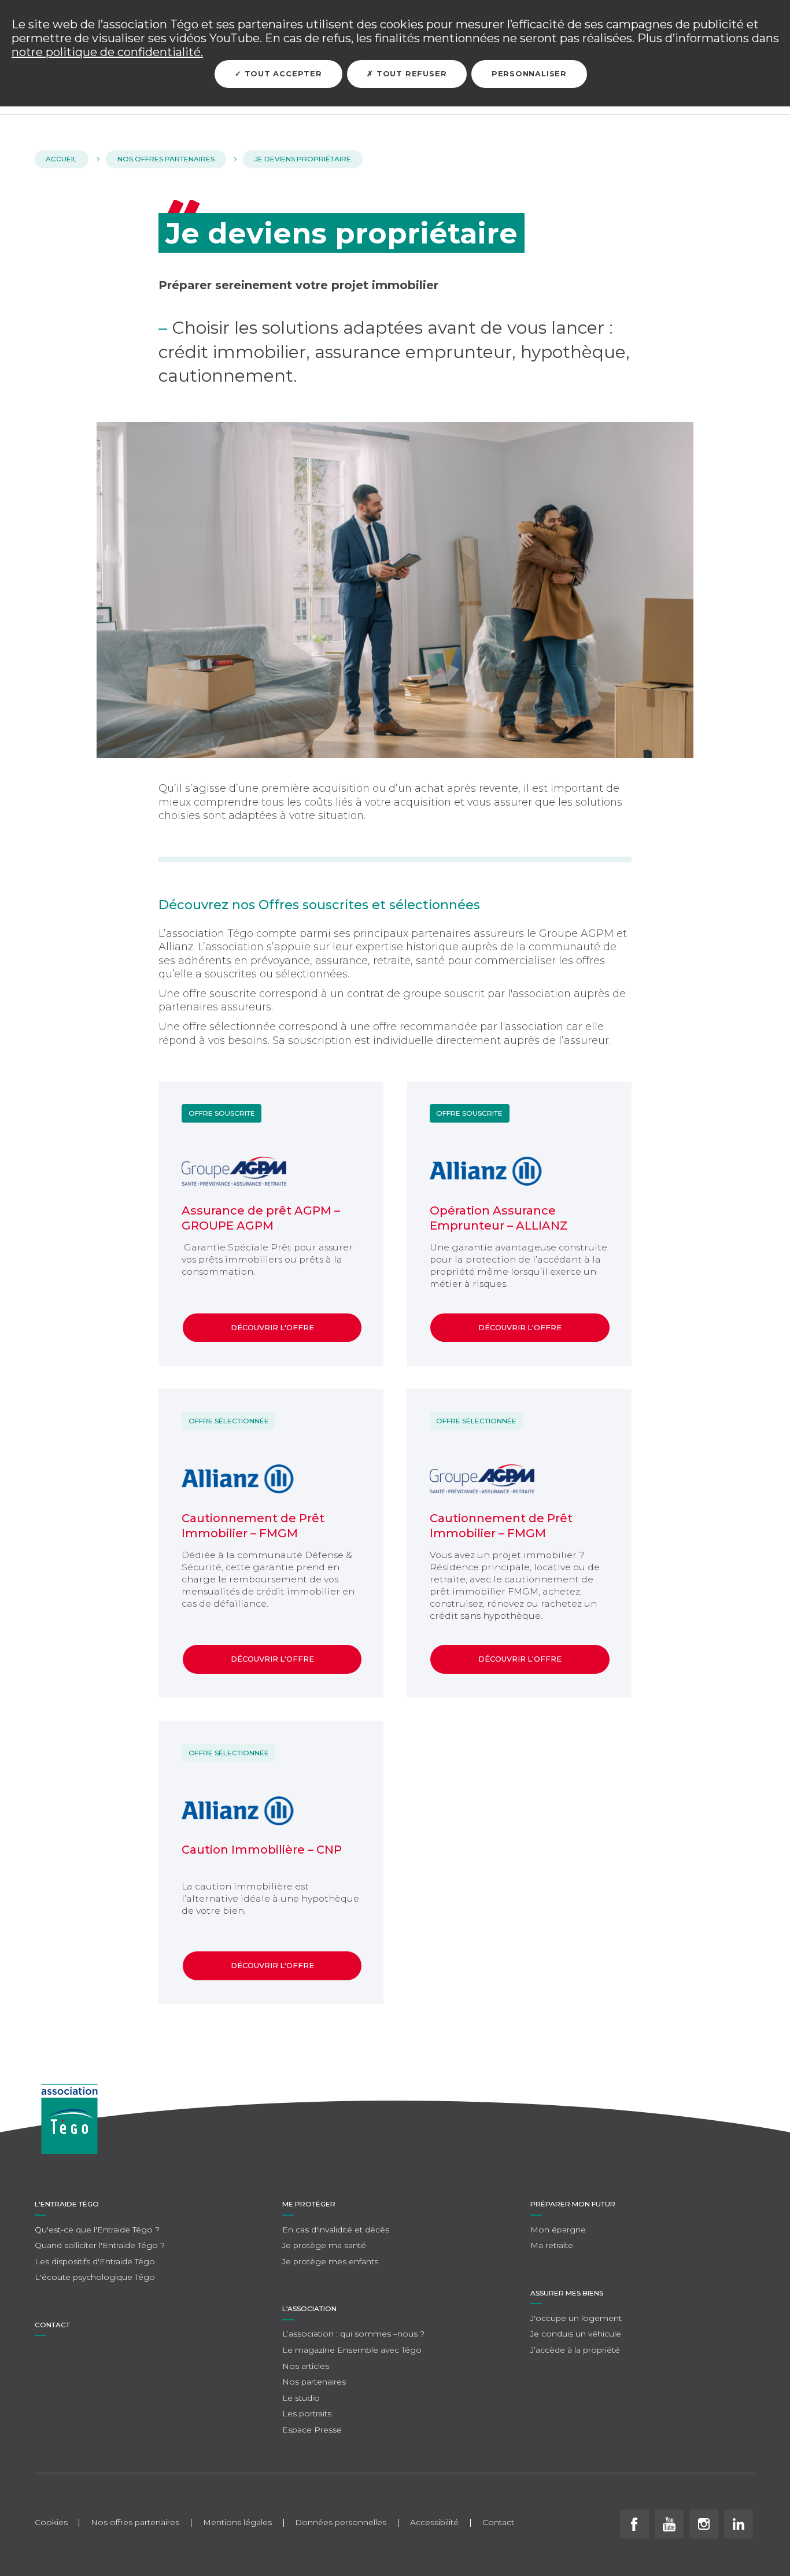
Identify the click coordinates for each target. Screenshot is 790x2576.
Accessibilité (434, 2523)
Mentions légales (237, 2523)
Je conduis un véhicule (576, 2334)
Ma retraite (552, 2245)
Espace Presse (312, 2430)
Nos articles (306, 2366)
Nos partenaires (314, 2382)
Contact (52, 2325)
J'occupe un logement (576, 2318)
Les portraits (307, 2413)
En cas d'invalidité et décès (336, 2230)
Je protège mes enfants (330, 2261)
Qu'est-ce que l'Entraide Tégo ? (97, 2230)
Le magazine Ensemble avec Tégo (352, 2350)
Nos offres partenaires (135, 2523)
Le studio (301, 2398)
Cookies (51, 2523)
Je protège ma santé (324, 2245)
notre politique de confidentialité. (107, 52)
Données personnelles (341, 2523)
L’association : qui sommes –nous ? (353, 2334)
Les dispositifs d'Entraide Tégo (95, 2261)
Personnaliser (529, 74)
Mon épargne (558, 2230)
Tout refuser (410, 74)
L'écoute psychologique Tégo (95, 2277)
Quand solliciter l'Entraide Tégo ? (100, 2245)
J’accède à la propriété (575, 2350)
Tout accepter (282, 74)
